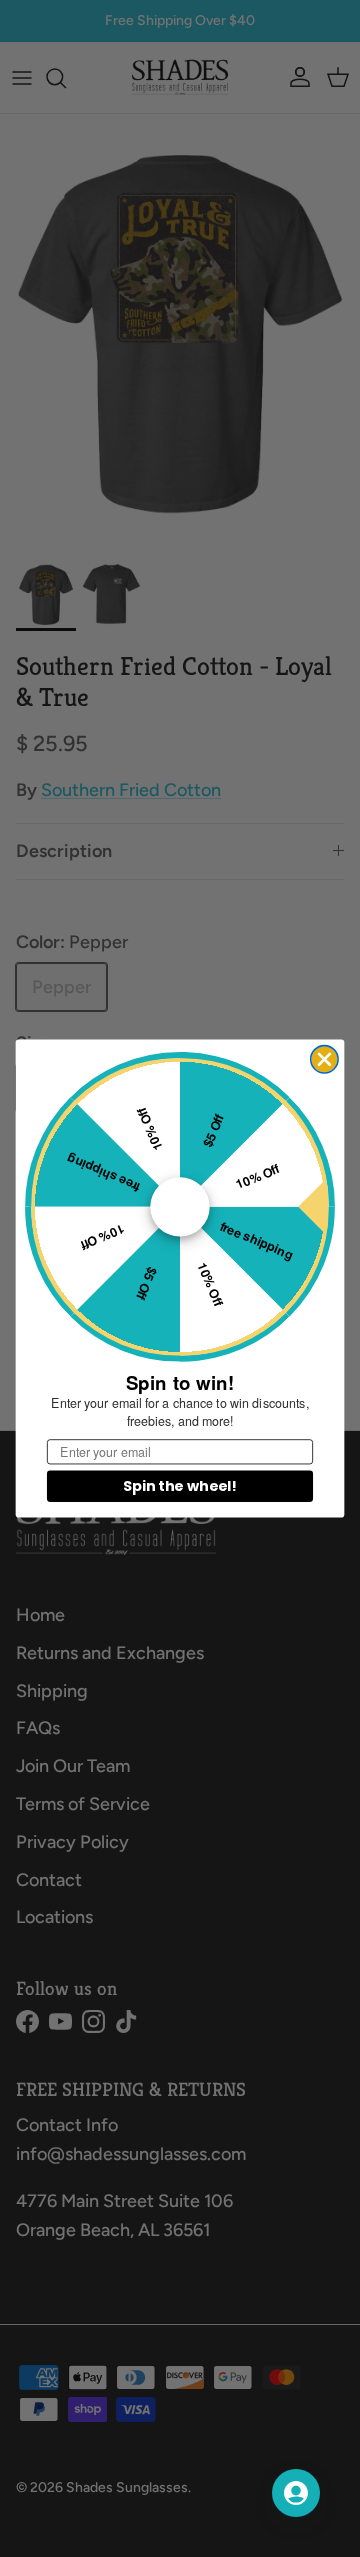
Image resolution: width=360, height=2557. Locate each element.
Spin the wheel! (179, 1486)
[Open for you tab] (296, 2493)
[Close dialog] (324, 1059)
